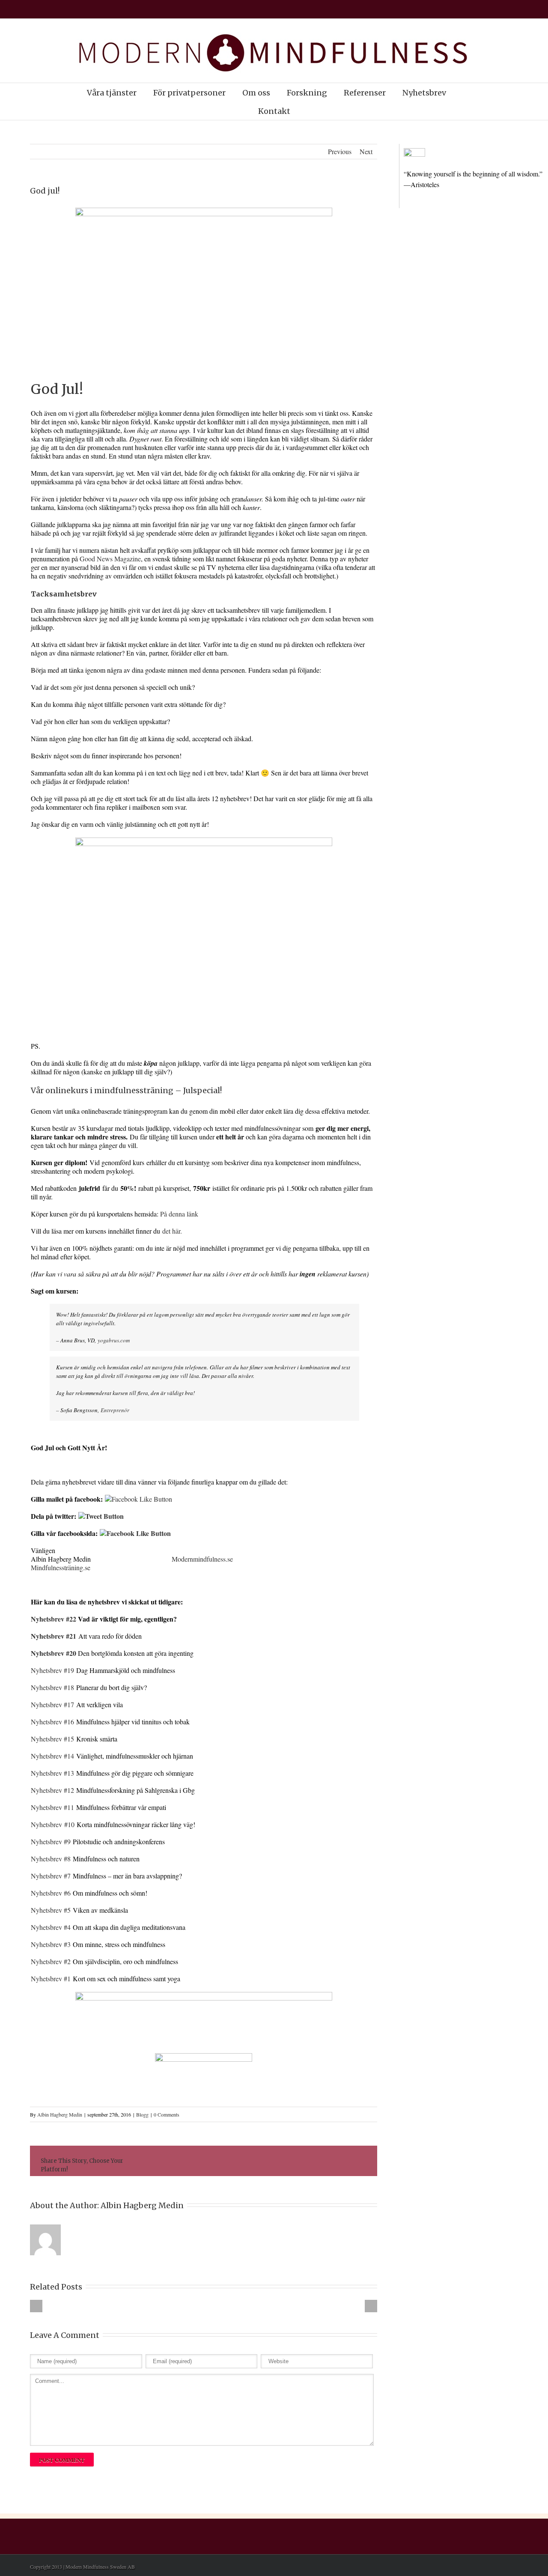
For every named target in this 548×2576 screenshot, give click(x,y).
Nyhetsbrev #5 (51, 1910)
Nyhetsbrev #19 (52, 1670)
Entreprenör (115, 1410)
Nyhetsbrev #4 (51, 1927)
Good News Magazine (110, 559)
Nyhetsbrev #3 (51, 1944)
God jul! (45, 191)
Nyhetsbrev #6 (52, 1893)
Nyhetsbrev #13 (52, 1773)
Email (360, 2161)
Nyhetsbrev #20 (54, 1653)
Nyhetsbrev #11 (52, 1807)
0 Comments (167, 2114)
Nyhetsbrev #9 (52, 1841)
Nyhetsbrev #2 (51, 1961)
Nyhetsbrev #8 (51, 1859)
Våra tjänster (112, 93)
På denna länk (179, 1214)
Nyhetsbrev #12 (54, 1790)
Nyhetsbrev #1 (51, 1978)
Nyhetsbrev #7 (51, 1876)
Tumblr (300, 2161)
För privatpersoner (189, 93)
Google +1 (320, 2162)
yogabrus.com (114, 1340)
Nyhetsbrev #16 (52, 1722)
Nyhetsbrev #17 (52, 1704)
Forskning (307, 93)
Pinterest (340, 2162)
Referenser (365, 93)
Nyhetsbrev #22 (54, 1619)
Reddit (280, 2161)
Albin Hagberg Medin (60, 2114)
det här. (172, 1231)
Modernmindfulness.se (202, 1559)
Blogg (142, 2114)
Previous (340, 151)
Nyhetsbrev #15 (52, 1739)
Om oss (256, 93)
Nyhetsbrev (424, 93)
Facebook (225, 2161)
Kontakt (274, 111)
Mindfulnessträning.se (61, 1567)
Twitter (243, 2161)
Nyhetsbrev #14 (52, 1756)
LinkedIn (261, 2160)
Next (366, 151)
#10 (69, 1824)
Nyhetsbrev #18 (52, 1687)
